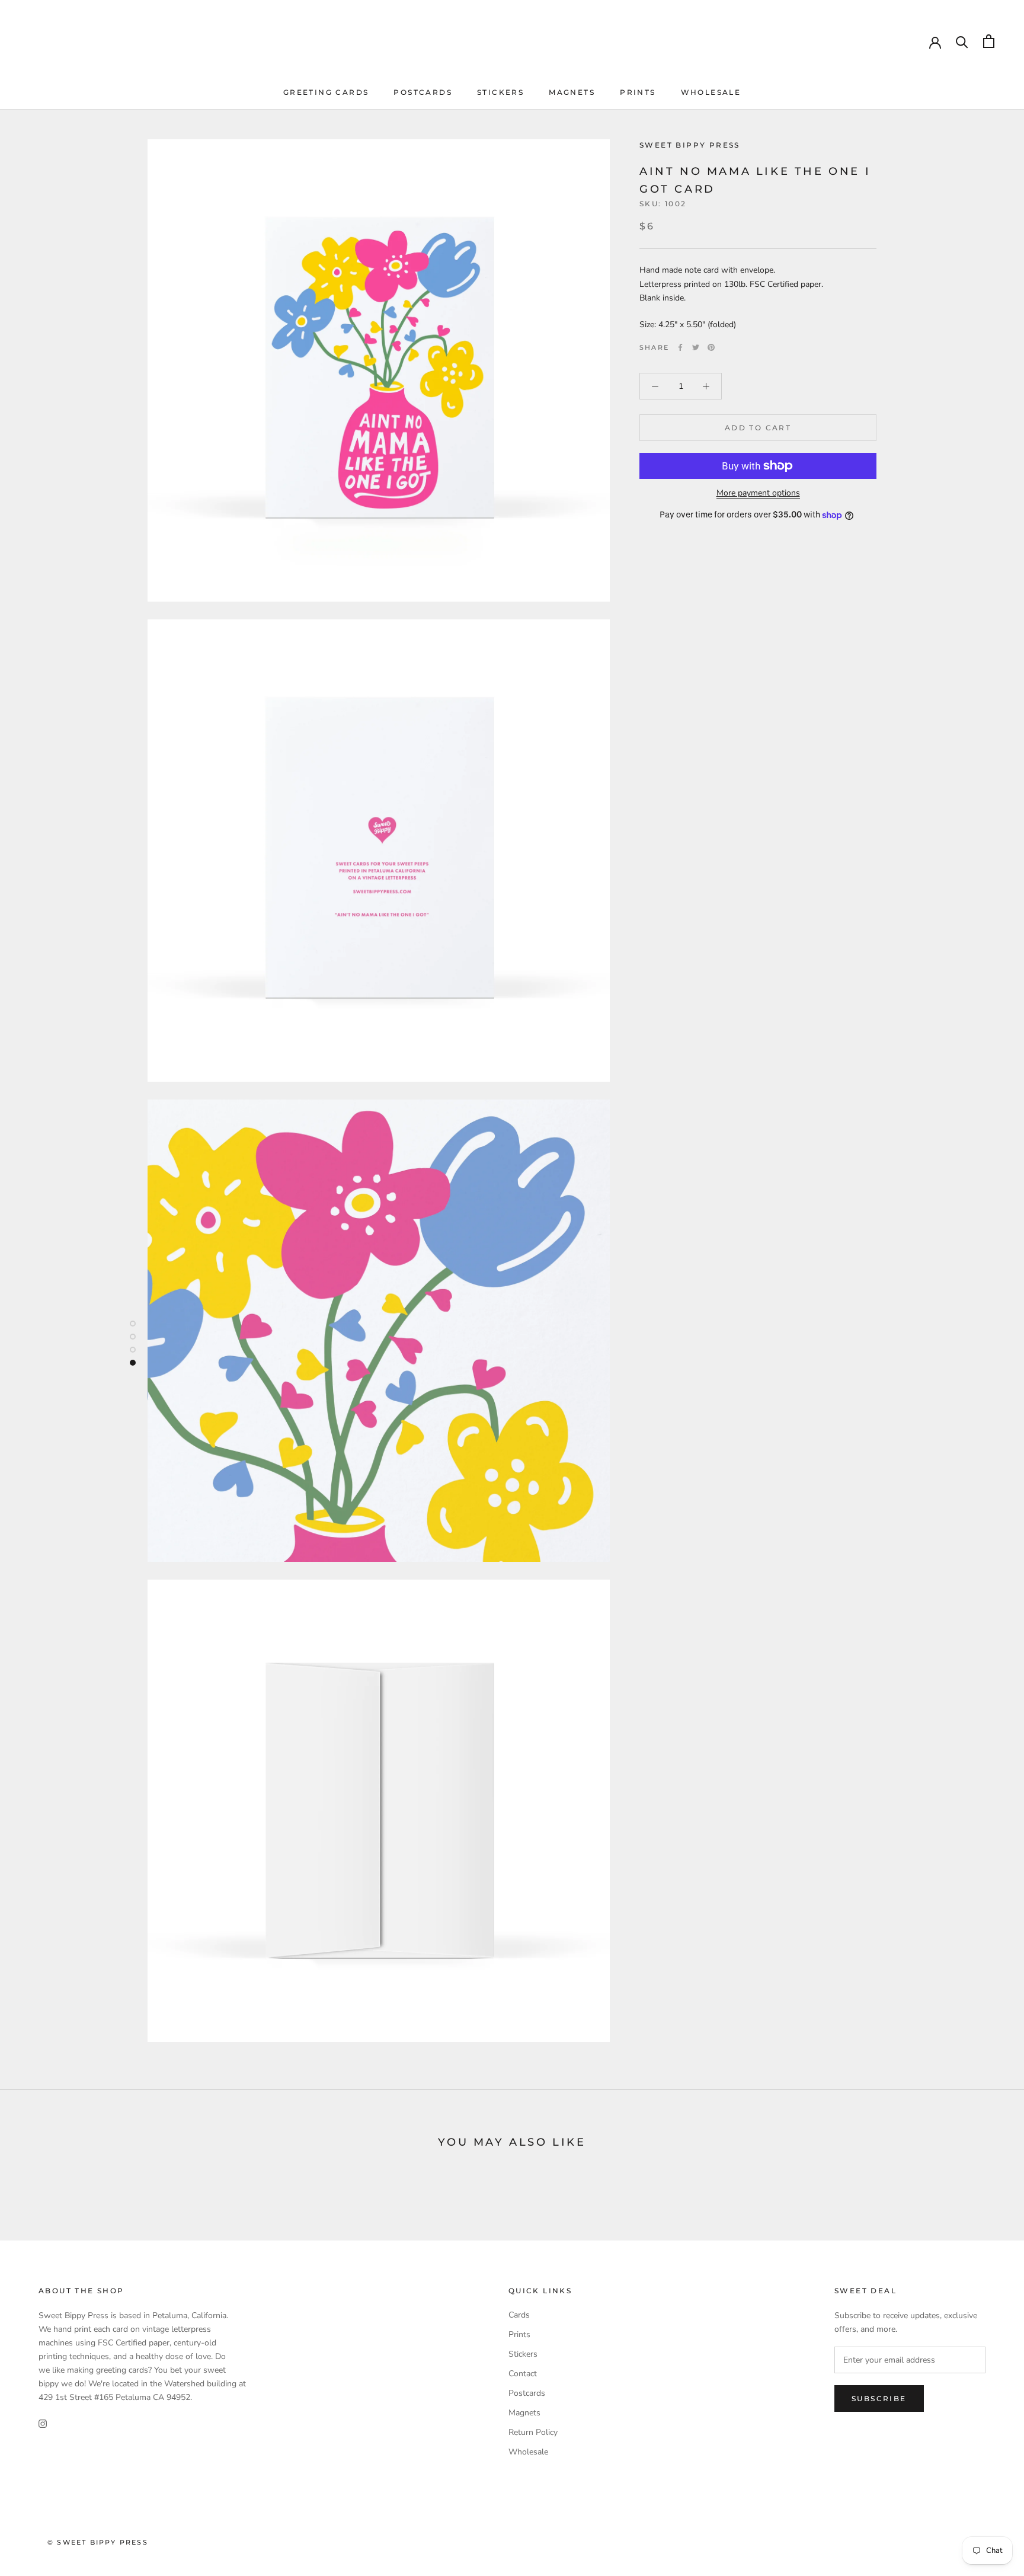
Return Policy (533, 2432)
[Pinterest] (711, 347)
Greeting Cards (326, 92)
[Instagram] (43, 2423)
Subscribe (879, 2398)
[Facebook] (680, 347)
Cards (519, 2315)
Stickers (500, 92)
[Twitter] (696, 347)
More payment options (758, 493)
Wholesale (711, 92)
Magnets (572, 92)
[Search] (962, 41)
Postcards (423, 92)
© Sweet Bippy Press (98, 2542)
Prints (638, 92)
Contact (523, 2374)
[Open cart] (989, 41)
